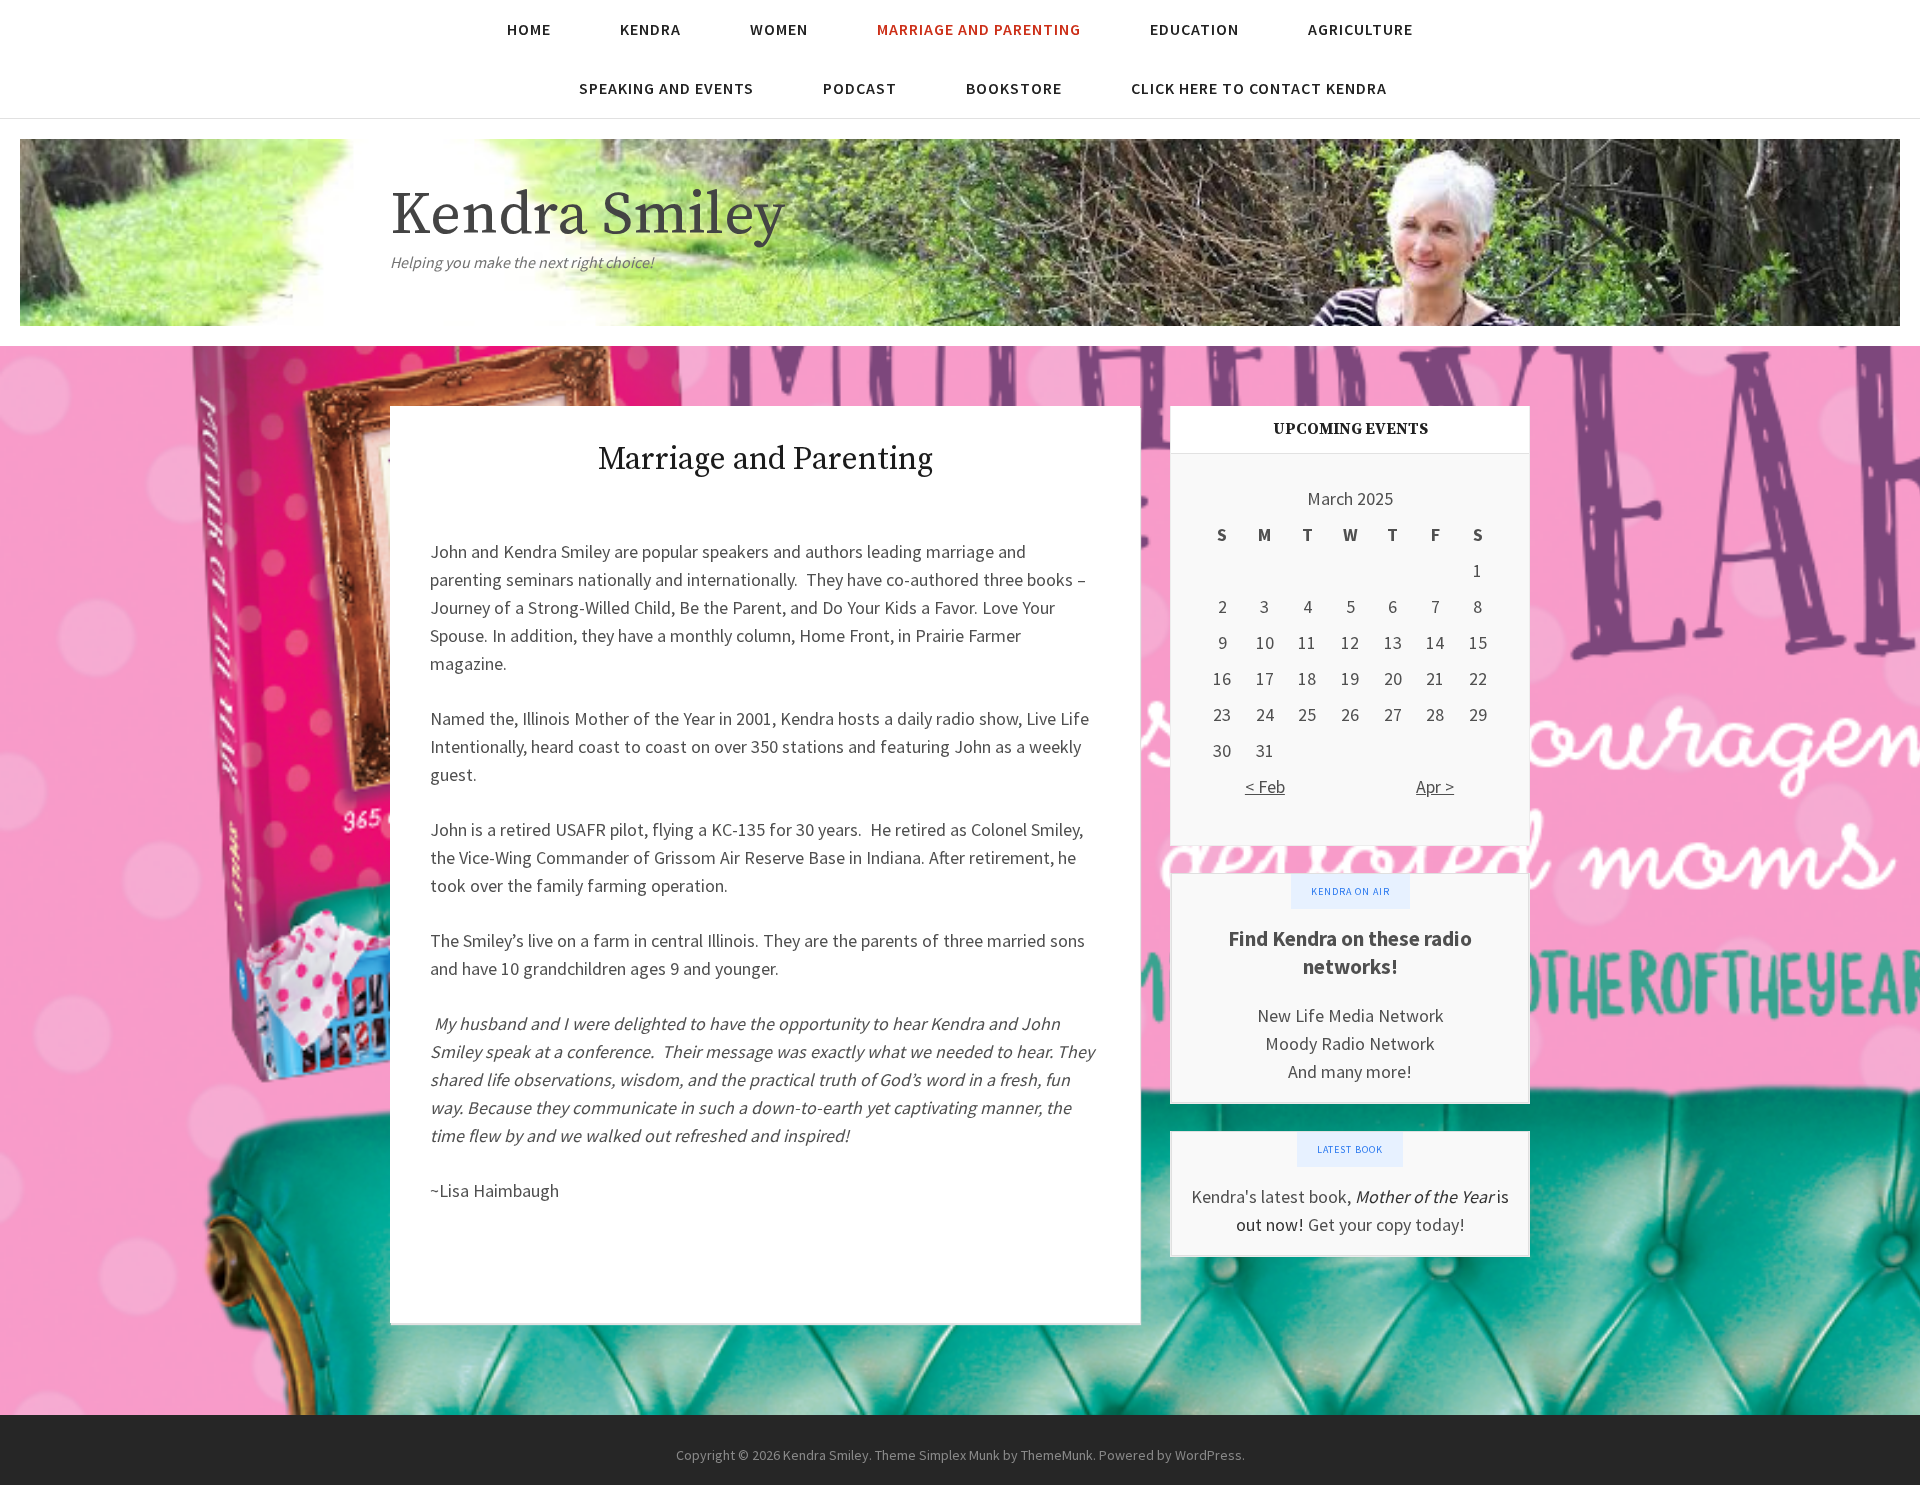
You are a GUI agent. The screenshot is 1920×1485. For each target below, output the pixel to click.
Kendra (650, 29)
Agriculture (1360, 29)
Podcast (860, 88)
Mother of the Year (1424, 1196)
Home (529, 29)
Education (1194, 29)
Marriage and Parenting (979, 29)
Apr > (1435, 786)
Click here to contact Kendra (1259, 88)
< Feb (1265, 786)
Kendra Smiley (587, 215)
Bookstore (1014, 88)
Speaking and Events (666, 88)
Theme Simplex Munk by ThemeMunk (984, 1455)
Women (779, 29)
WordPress (1208, 1455)
